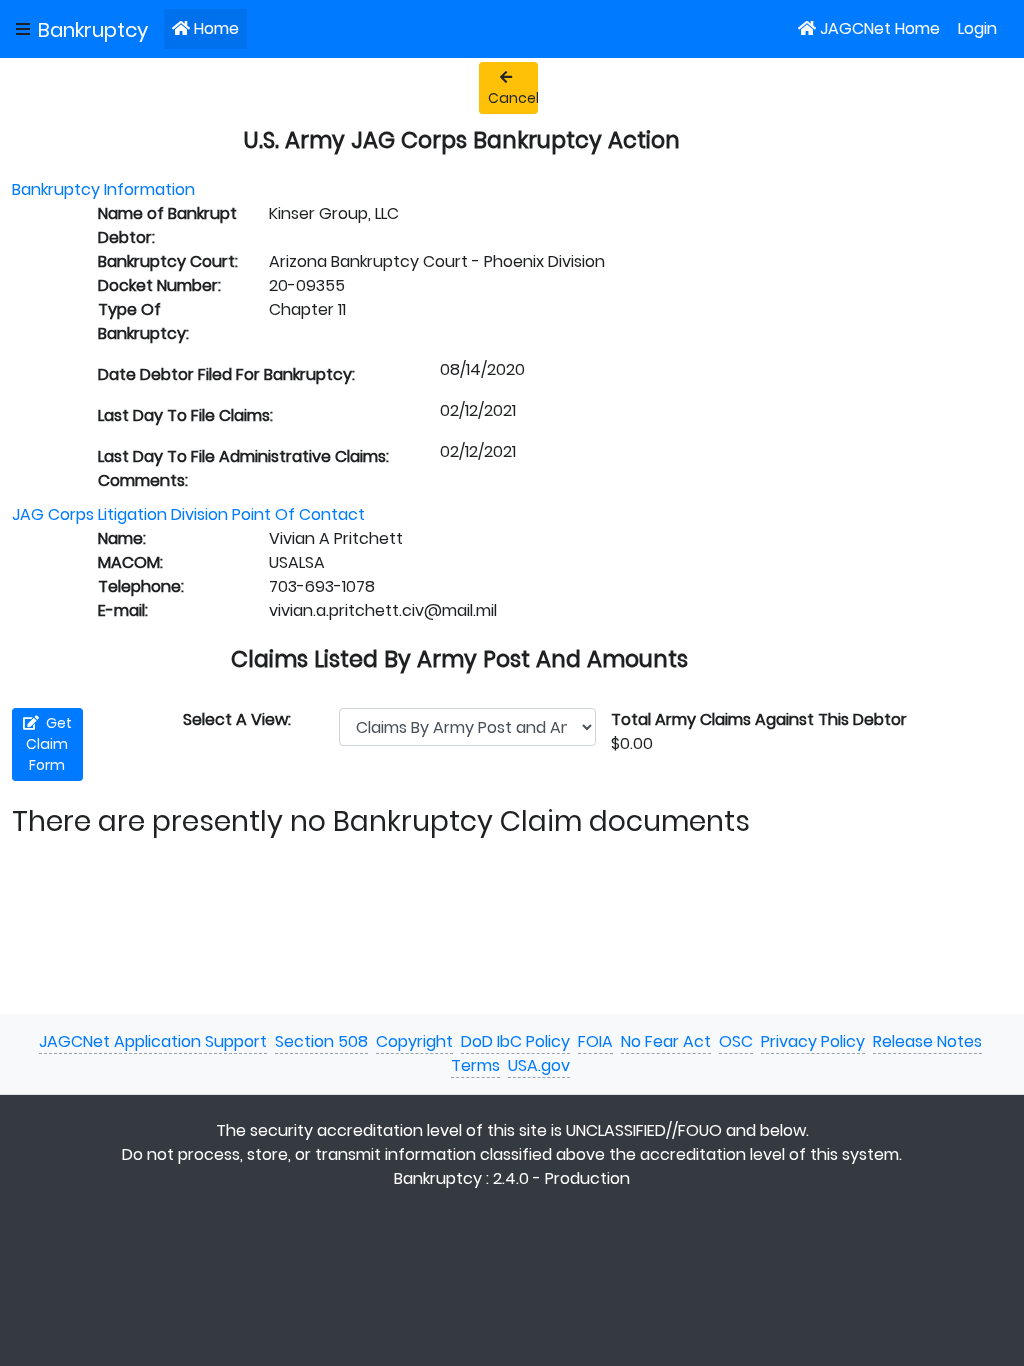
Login (977, 28)
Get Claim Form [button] (49, 744)
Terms (475, 1065)
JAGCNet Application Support (153, 1041)
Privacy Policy (813, 1041)
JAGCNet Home (880, 28)
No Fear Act (666, 1041)
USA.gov (539, 1065)
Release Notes (927, 1041)
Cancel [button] (513, 98)
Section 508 (321, 1041)
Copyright (414, 1041)
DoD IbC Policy (515, 1041)
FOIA (595, 1041)
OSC (736, 1041)
